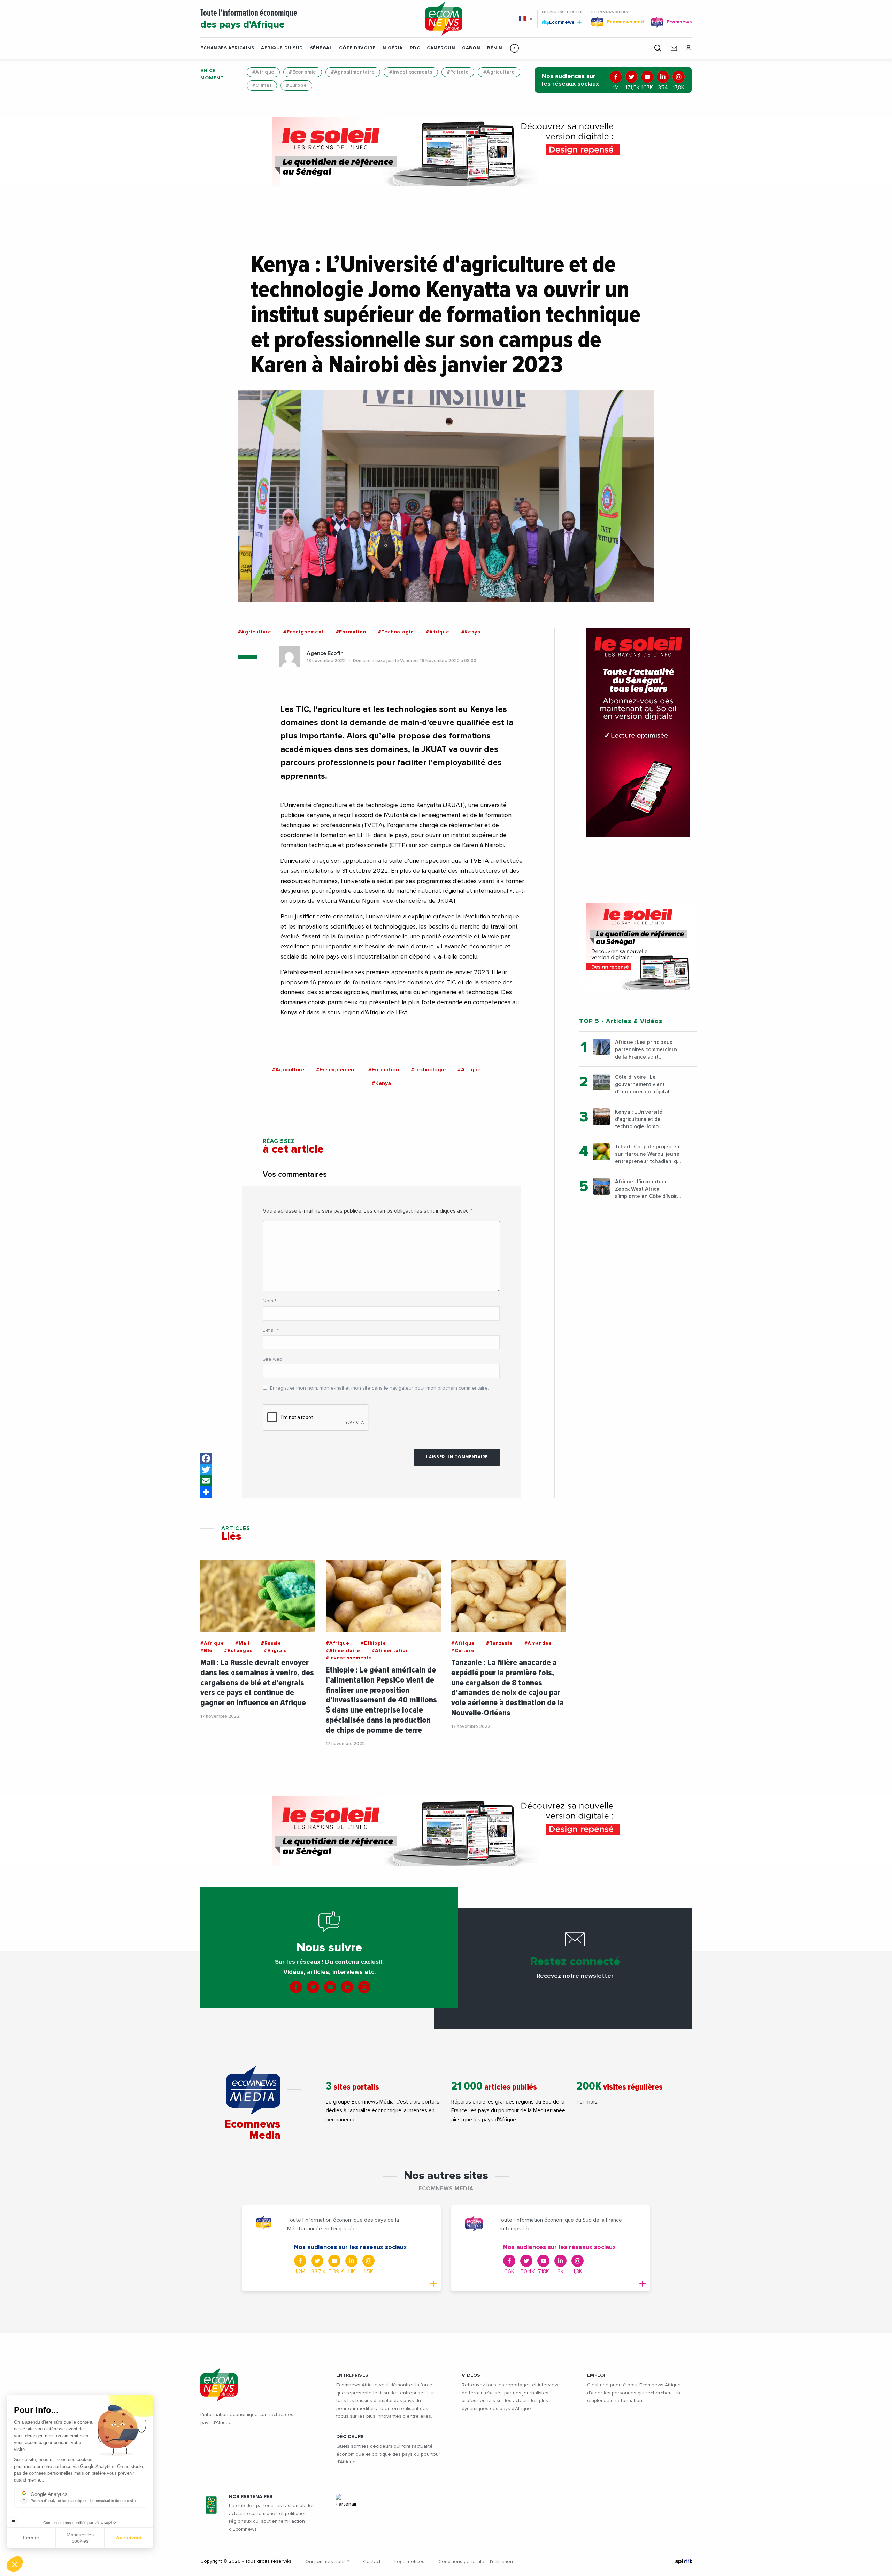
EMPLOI (596, 2375)
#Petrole (458, 72)
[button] (514, 48)
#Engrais (275, 1651)
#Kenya (471, 632)
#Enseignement (303, 632)
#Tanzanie (499, 1643)
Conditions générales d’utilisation (476, 2562)
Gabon (471, 48)
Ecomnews (559, 22)
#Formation (351, 632)
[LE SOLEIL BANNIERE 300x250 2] (638, 947)
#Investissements (411, 72)
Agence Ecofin (325, 653)
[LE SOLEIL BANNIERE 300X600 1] (638, 732)
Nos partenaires (251, 2497)
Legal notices (409, 2562)
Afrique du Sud (282, 48)
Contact (372, 2562)
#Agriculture (499, 72)
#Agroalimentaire (353, 72)
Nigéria (393, 48)
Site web (272, 1359)
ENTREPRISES (352, 2375)
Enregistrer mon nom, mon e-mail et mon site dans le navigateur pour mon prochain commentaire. (379, 1388)
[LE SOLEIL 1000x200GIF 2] (446, 152)
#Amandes (538, 1643)
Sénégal (321, 48)
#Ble (206, 1651)
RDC (415, 48)
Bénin (495, 48)
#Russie (271, 1643)
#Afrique (263, 72)
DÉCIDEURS (350, 2437)
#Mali (242, 1643)
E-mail (271, 1330)
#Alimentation (390, 1651)
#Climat (262, 85)
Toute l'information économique (249, 19)
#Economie (303, 72)
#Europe (296, 85)
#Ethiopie (373, 1643)
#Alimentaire (343, 1651)
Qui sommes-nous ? (327, 2562)
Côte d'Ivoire (357, 48)
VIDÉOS (471, 2375)
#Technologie (396, 632)
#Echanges (238, 1651)
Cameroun (441, 48)
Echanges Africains (227, 48)
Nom (270, 1301)
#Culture (463, 1651)
